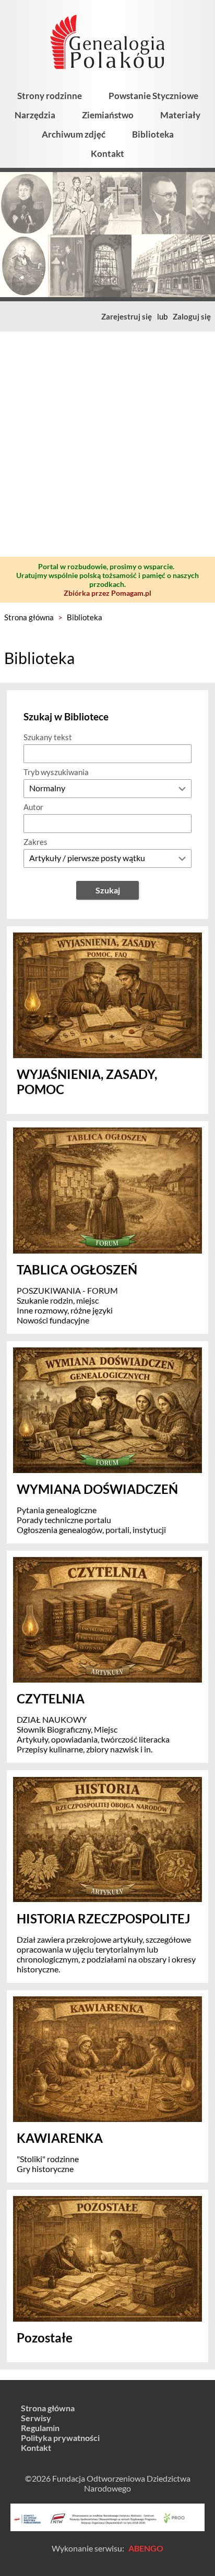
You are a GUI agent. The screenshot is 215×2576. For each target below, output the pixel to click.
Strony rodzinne (50, 96)
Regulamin (40, 2428)
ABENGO (146, 2548)
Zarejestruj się (127, 316)
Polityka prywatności (60, 2438)
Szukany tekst (48, 737)
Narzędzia (35, 115)
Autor (33, 807)
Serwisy (36, 2418)
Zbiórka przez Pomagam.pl (107, 593)
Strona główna (29, 617)
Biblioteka (153, 134)
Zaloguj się (192, 316)
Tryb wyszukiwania (56, 772)
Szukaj (108, 890)
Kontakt (107, 154)
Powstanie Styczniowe (153, 96)
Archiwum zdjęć (74, 134)
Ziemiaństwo (108, 115)
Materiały (180, 115)
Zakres (35, 842)
